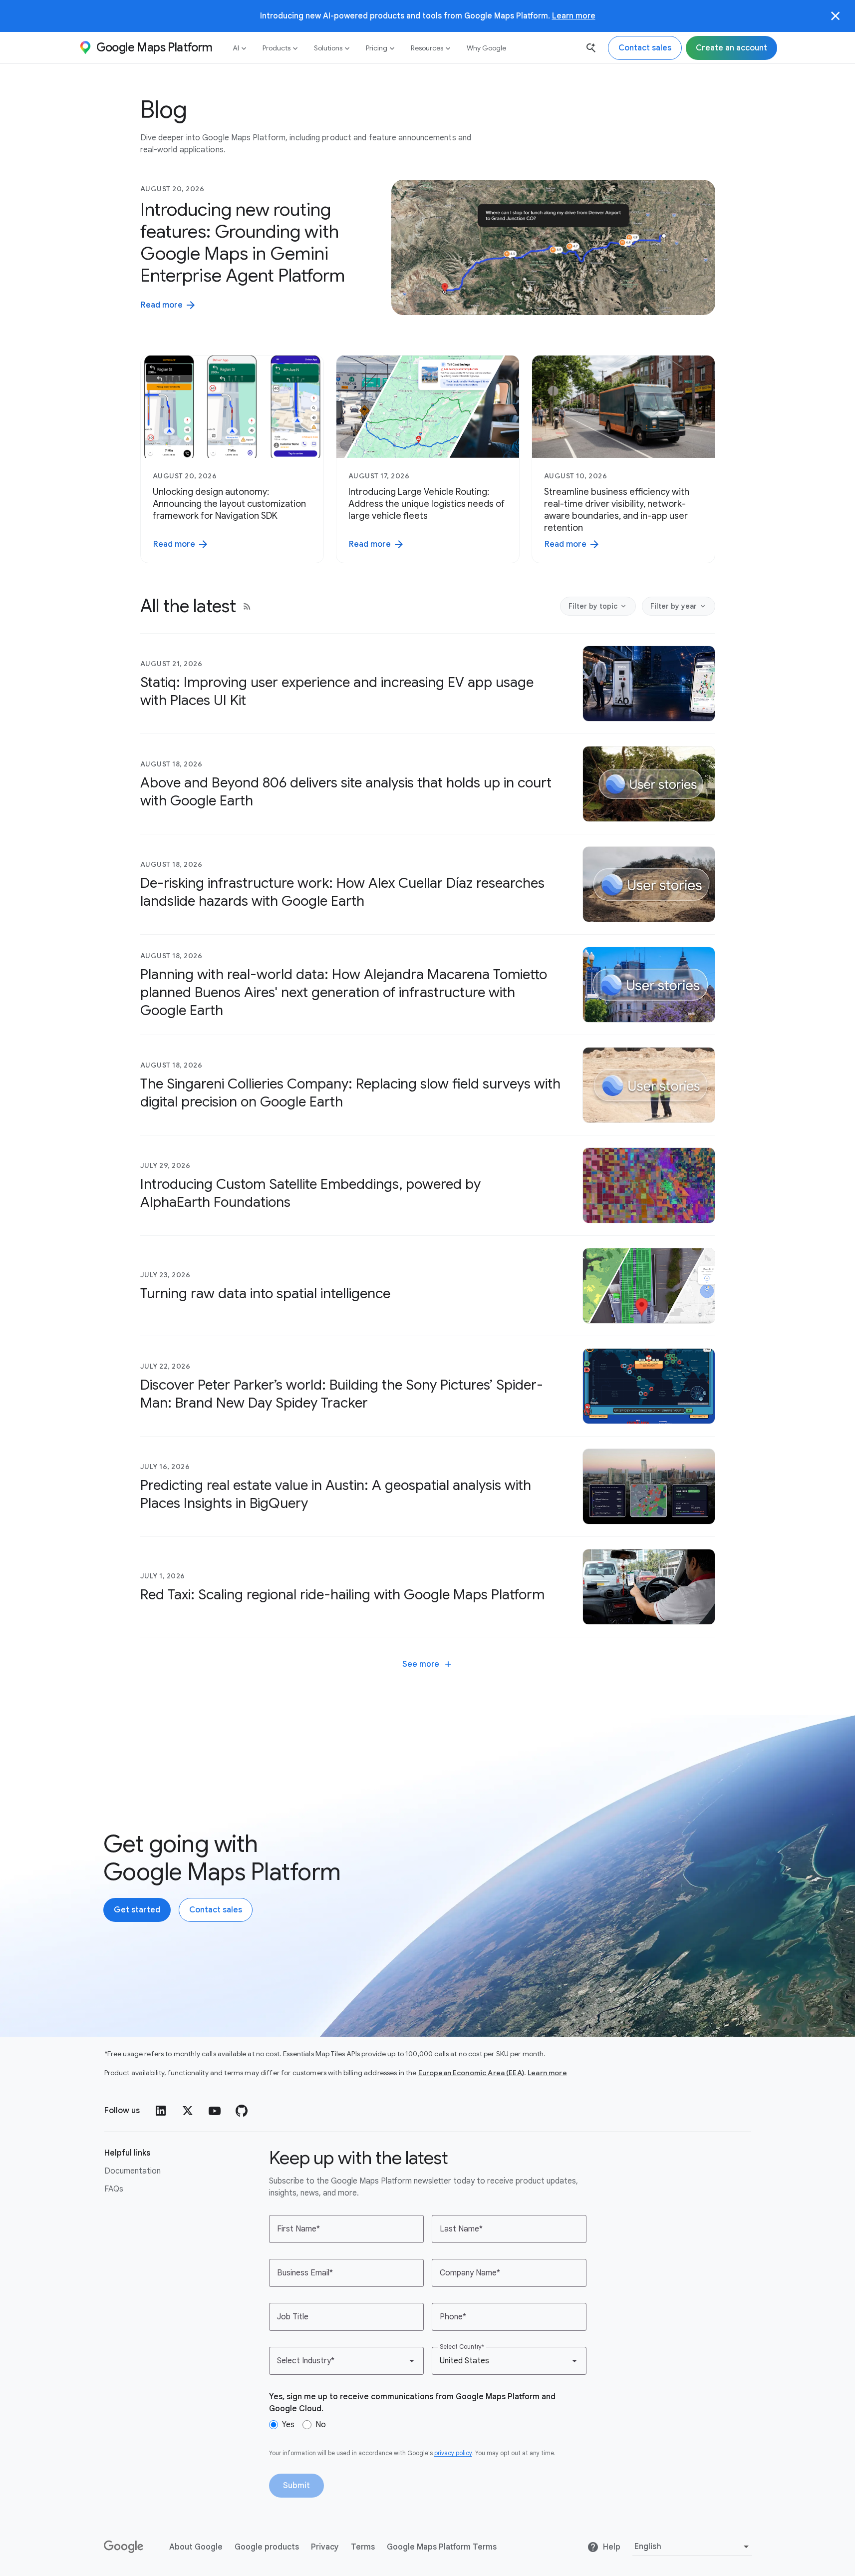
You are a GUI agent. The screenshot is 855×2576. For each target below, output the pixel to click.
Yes (288, 2425)
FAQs (114, 2189)
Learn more (574, 16)
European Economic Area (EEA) (471, 2073)
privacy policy (453, 2453)
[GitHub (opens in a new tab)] (242, 2111)
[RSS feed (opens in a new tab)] (247, 606)
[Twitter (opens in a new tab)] (188, 2111)
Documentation (133, 2171)
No (321, 2425)
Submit (296, 2486)
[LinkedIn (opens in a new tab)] (161, 2111)
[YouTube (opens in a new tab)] (215, 2111)
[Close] (836, 16)
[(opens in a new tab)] (124, 2547)
